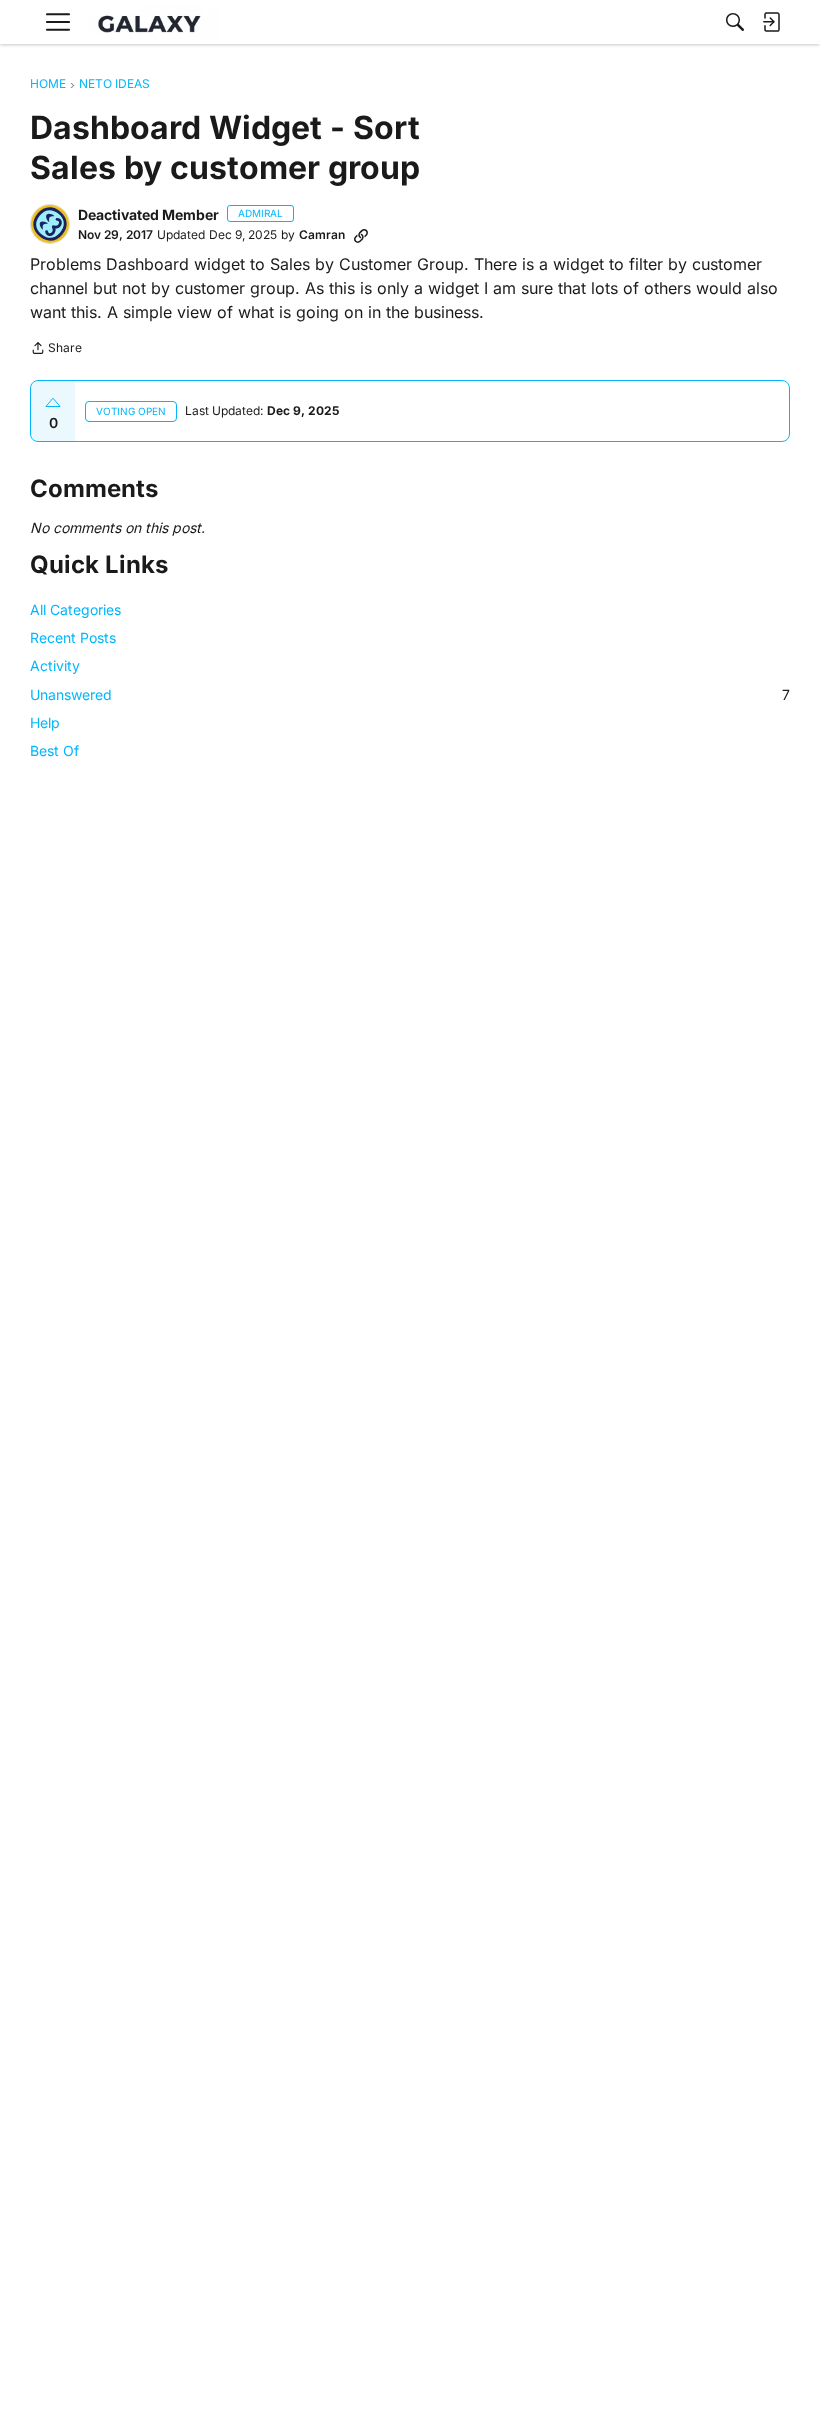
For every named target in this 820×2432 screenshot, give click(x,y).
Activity (55, 665)
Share (56, 350)
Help (45, 722)
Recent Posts (73, 637)
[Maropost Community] (154, 22)
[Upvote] (53, 403)
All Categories (75, 609)
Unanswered (410, 694)
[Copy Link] (361, 235)
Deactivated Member (148, 214)
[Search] (735, 22)
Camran (322, 234)
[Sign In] (771, 22)
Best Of (54, 750)
